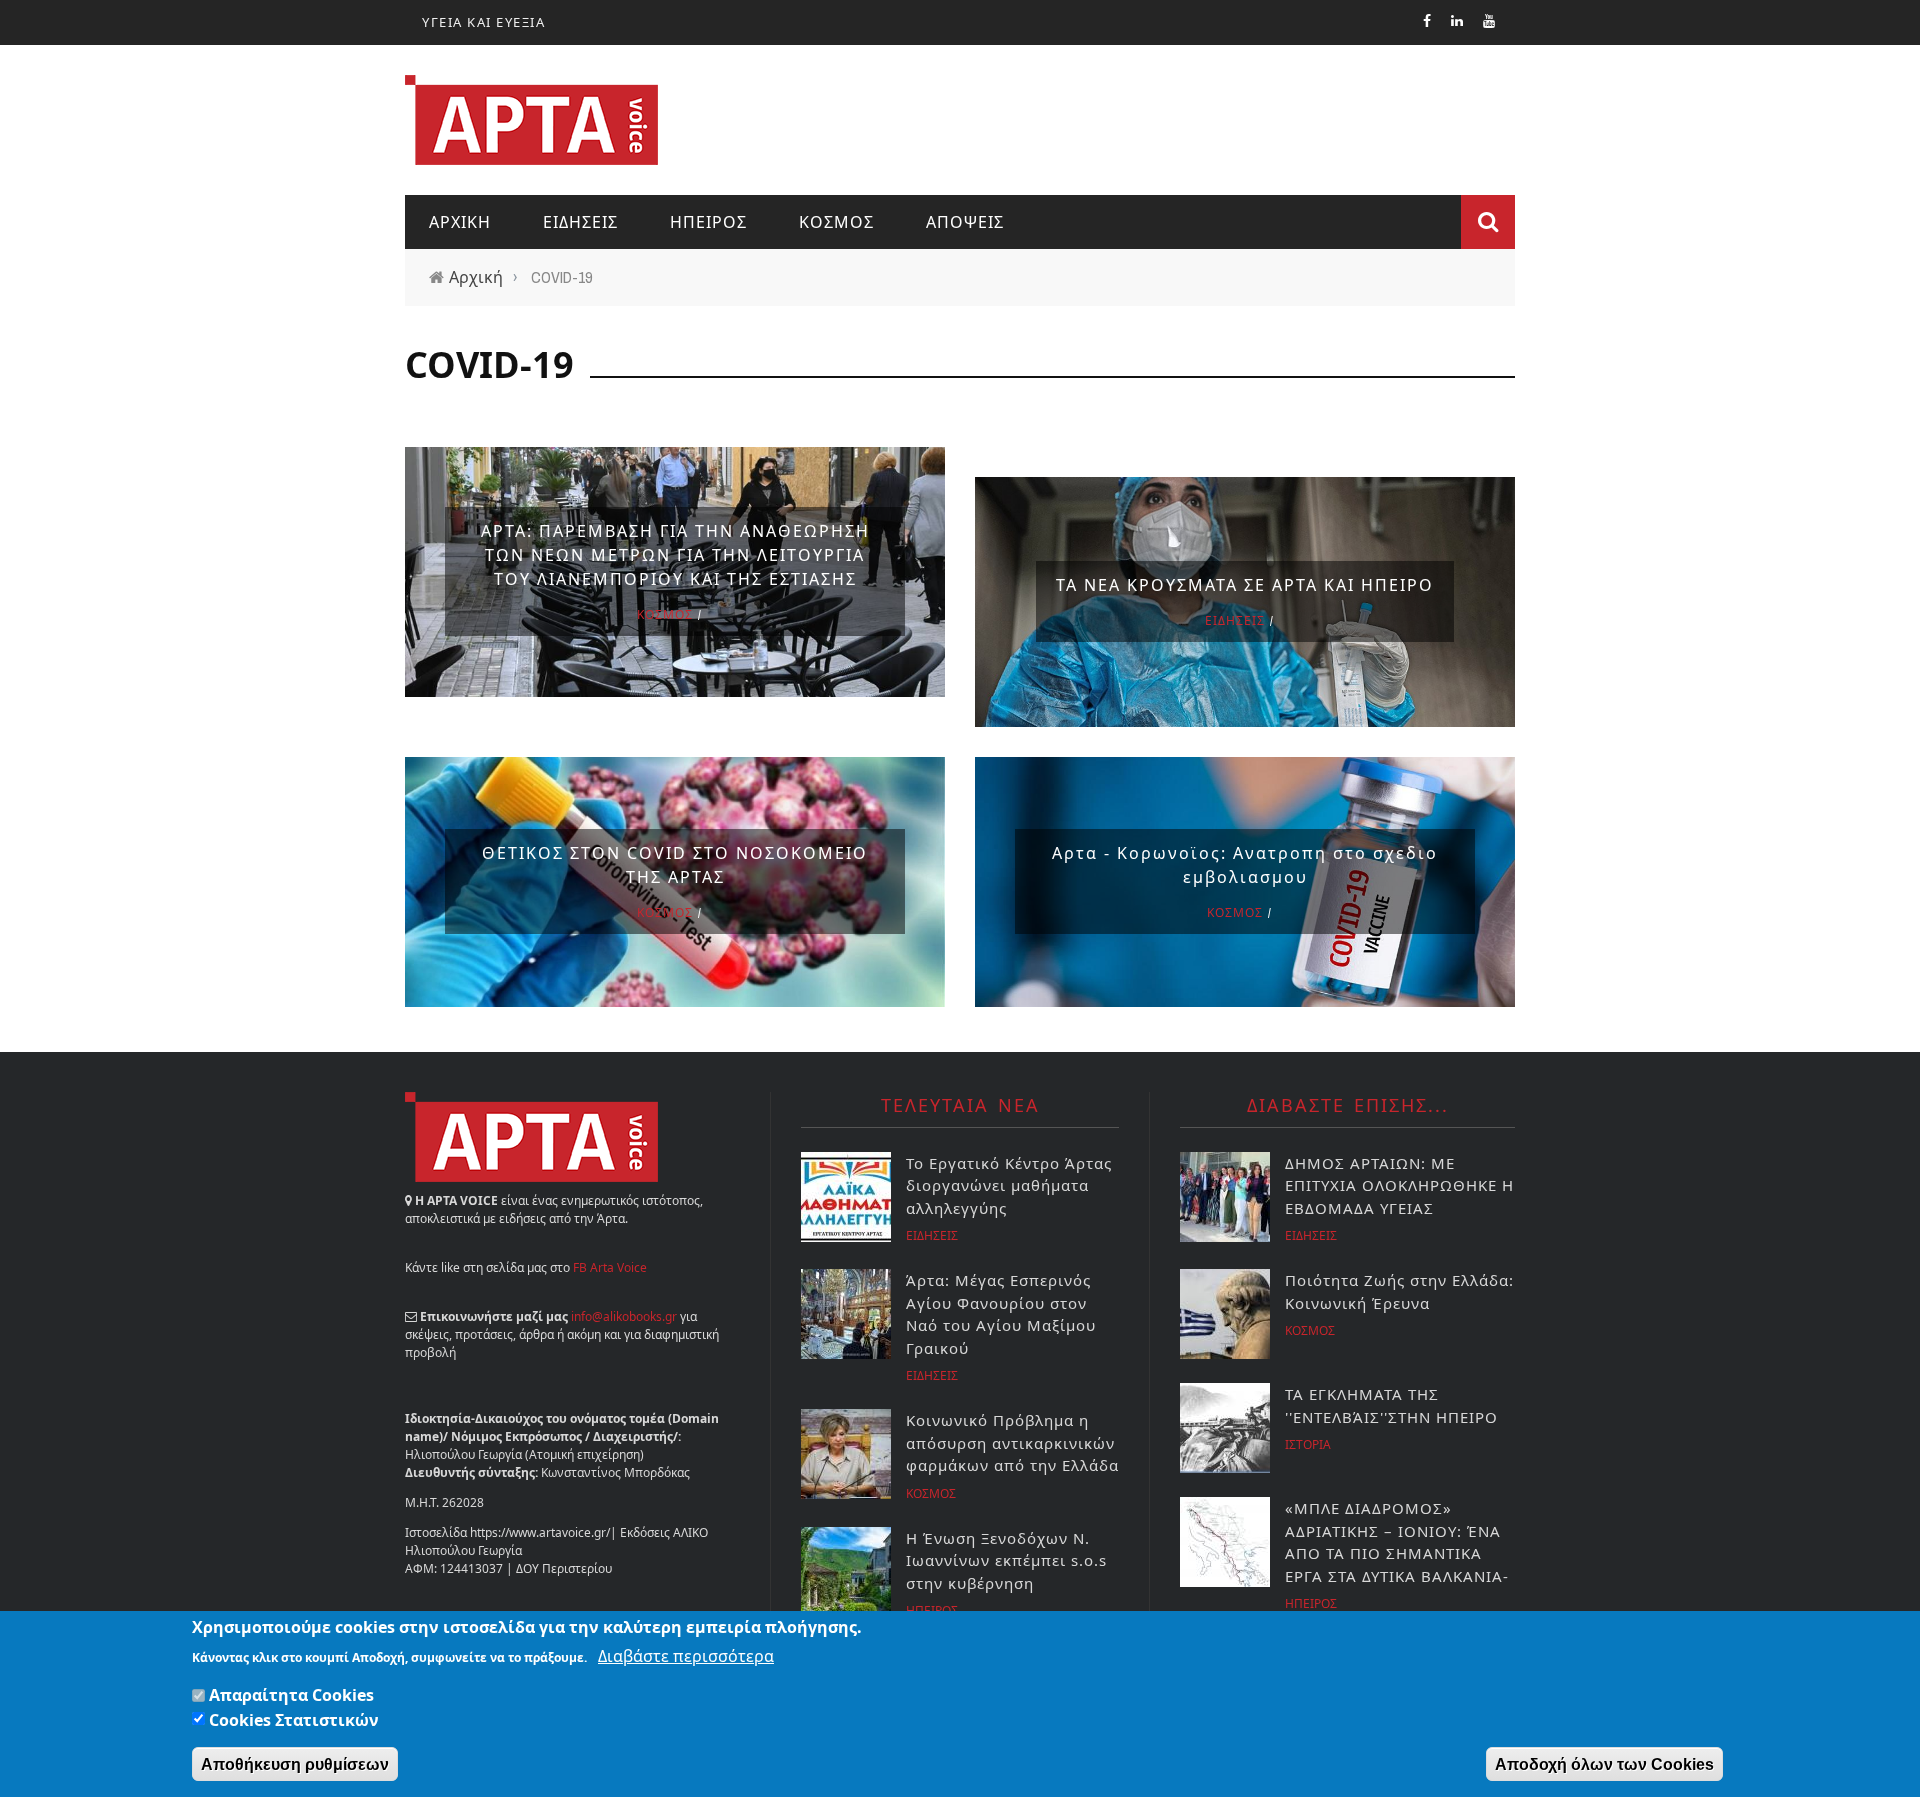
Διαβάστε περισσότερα (686, 1655)
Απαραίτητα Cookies (291, 1695)
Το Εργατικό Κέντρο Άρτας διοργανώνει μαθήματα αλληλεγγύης (1009, 1185)
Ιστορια (1308, 1444)
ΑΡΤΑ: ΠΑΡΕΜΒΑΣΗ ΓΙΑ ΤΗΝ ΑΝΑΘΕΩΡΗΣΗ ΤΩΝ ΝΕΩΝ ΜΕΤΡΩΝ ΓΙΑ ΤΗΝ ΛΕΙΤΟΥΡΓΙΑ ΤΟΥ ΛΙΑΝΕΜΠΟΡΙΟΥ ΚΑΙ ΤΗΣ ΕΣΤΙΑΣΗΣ (675, 555)
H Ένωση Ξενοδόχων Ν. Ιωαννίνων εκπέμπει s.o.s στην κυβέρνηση (1006, 1560)
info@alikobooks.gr (624, 1316)
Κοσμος (836, 222)
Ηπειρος (708, 222)
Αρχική (476, 277)
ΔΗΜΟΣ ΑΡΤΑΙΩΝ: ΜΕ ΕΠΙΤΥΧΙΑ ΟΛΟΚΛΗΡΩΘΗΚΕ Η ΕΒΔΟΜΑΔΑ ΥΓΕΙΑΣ (1399, 1185)
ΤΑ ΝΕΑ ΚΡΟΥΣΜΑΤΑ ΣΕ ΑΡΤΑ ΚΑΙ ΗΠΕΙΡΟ (1245, 585)
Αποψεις (965, 222)
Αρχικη (460, 222)
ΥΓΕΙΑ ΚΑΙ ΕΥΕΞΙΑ (483, 22)
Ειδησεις (580, 222)
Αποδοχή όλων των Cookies (1604, 1763)
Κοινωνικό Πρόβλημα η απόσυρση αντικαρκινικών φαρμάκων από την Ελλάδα (1012, 1442)
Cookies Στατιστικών (294, 1719)
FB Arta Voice (610, 1267)
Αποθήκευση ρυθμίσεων (295, 1763)
